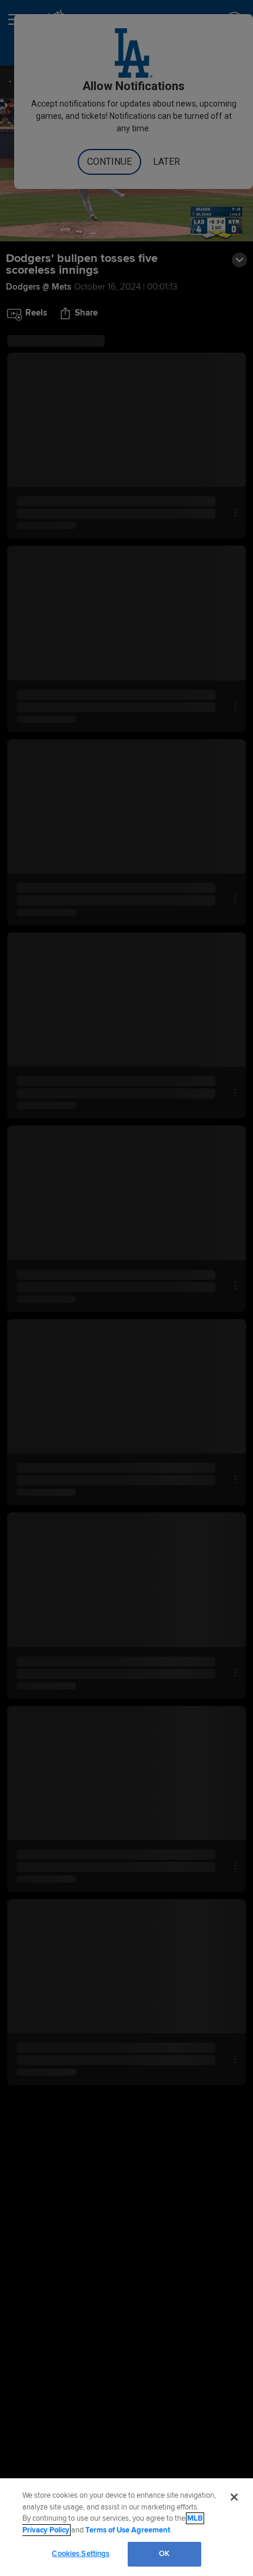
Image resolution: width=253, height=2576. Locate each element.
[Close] (234, 2497)
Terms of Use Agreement (128, 2530)
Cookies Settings (81, 2554)
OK (164, 2554)
